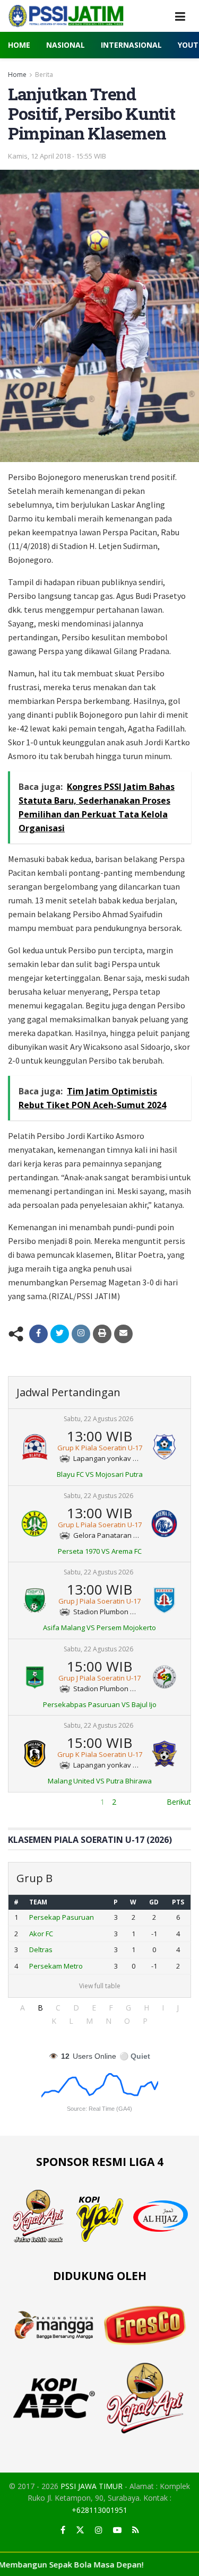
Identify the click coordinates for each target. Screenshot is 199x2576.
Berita (44, 75)
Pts (178, 1902)
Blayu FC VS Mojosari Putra (100, 1474)
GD (154, 1902)
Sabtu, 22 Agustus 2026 (98, 1419)
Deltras (41, 1950)
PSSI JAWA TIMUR (92, 2486)
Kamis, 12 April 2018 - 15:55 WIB (57, 156)
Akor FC (41, 1934)
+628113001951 (99, 2510)
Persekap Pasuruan (62, 1917)
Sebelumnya (29, 1802)
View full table (100, 1986)
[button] (23, 2008)
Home (19, 45)
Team (38, 1902)
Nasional (66, 45)
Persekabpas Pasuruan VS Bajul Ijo (100, 1704)
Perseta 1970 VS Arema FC (100, 1551)
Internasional (131, 45)
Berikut (179, 1802)
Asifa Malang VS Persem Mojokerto (99, 1628)
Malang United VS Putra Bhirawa (100, 1781)
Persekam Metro (56, 1966)
